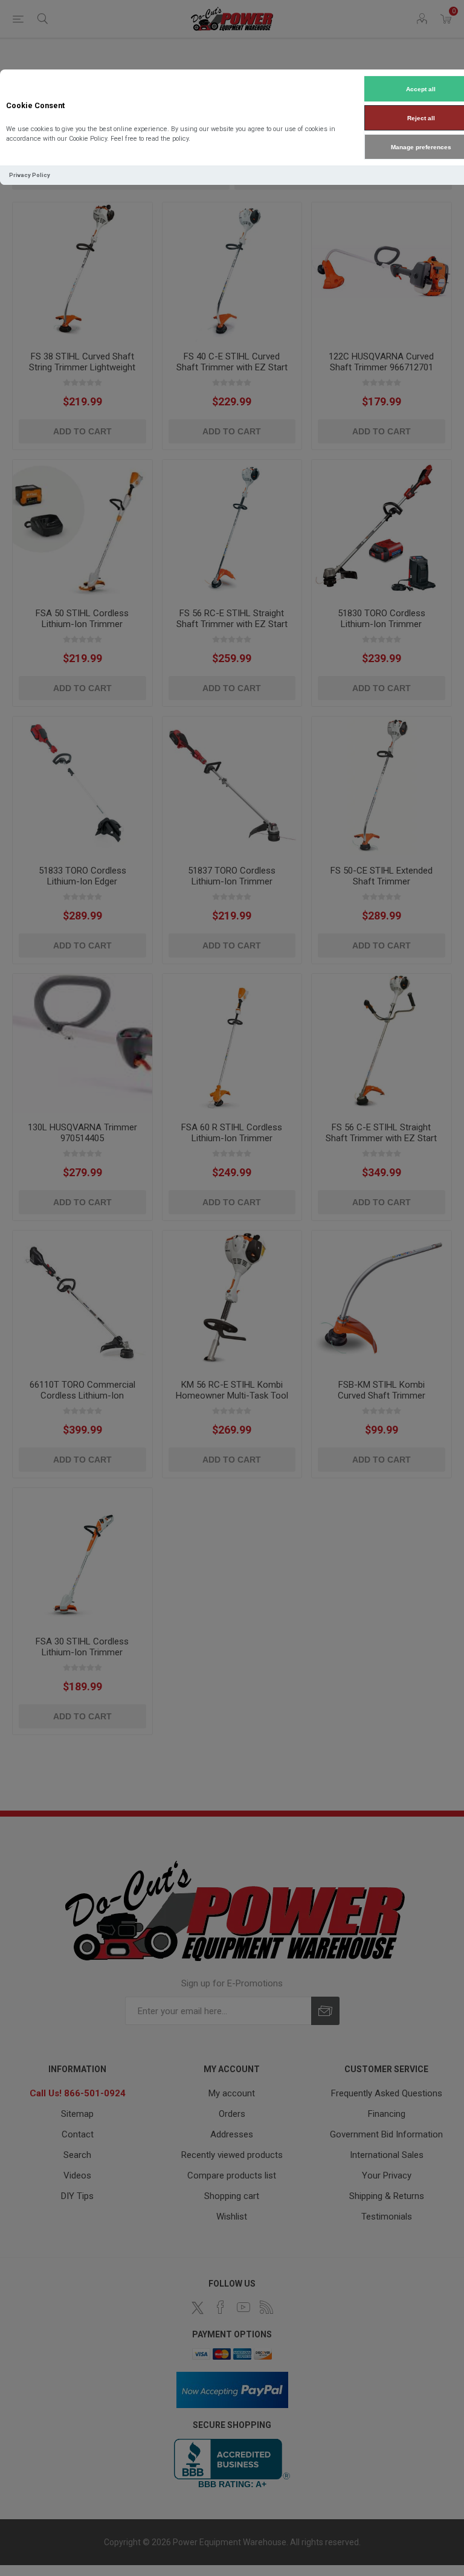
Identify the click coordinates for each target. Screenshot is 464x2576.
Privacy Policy (30, 175)
